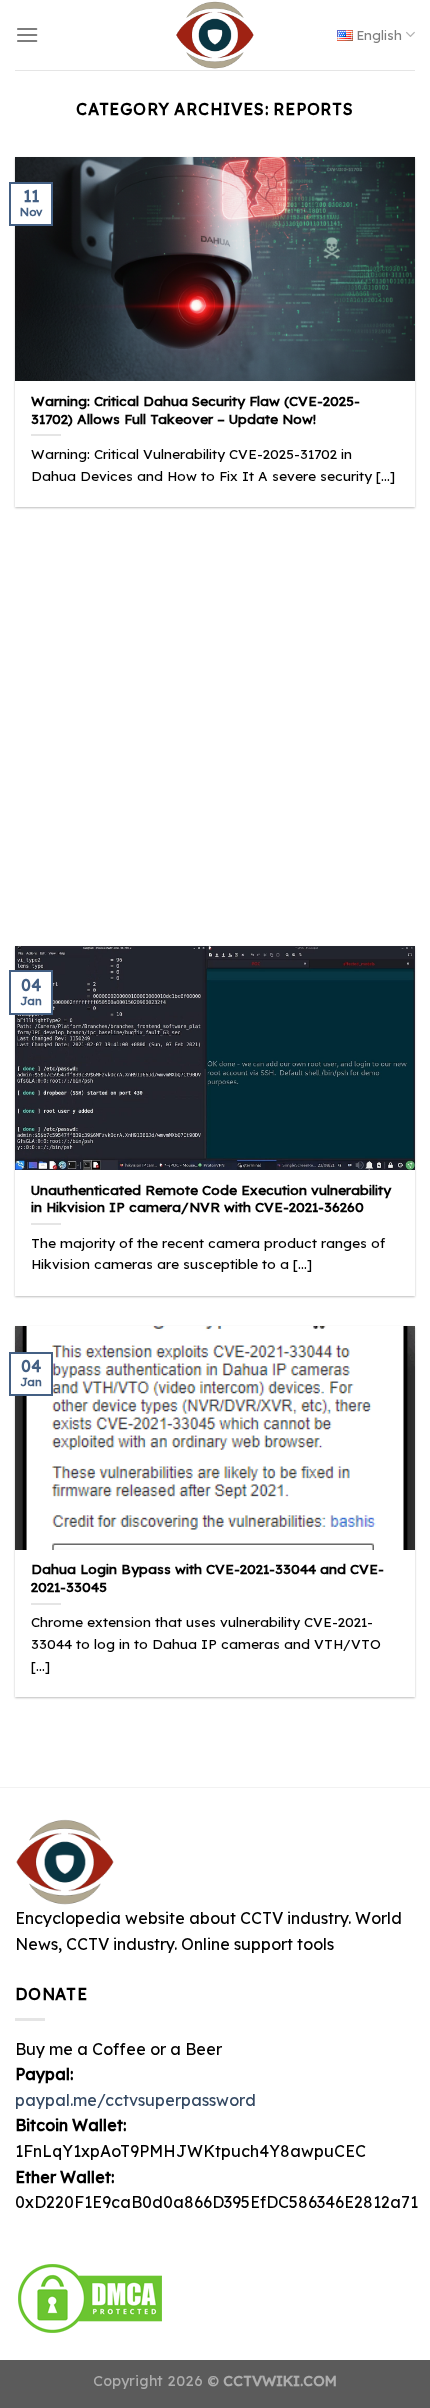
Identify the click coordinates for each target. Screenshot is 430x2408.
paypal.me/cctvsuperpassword (135, 2100)
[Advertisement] (215, 711)
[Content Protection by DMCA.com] (90, 2296)
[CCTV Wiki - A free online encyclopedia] (215, 35)
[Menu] (27, 34)
